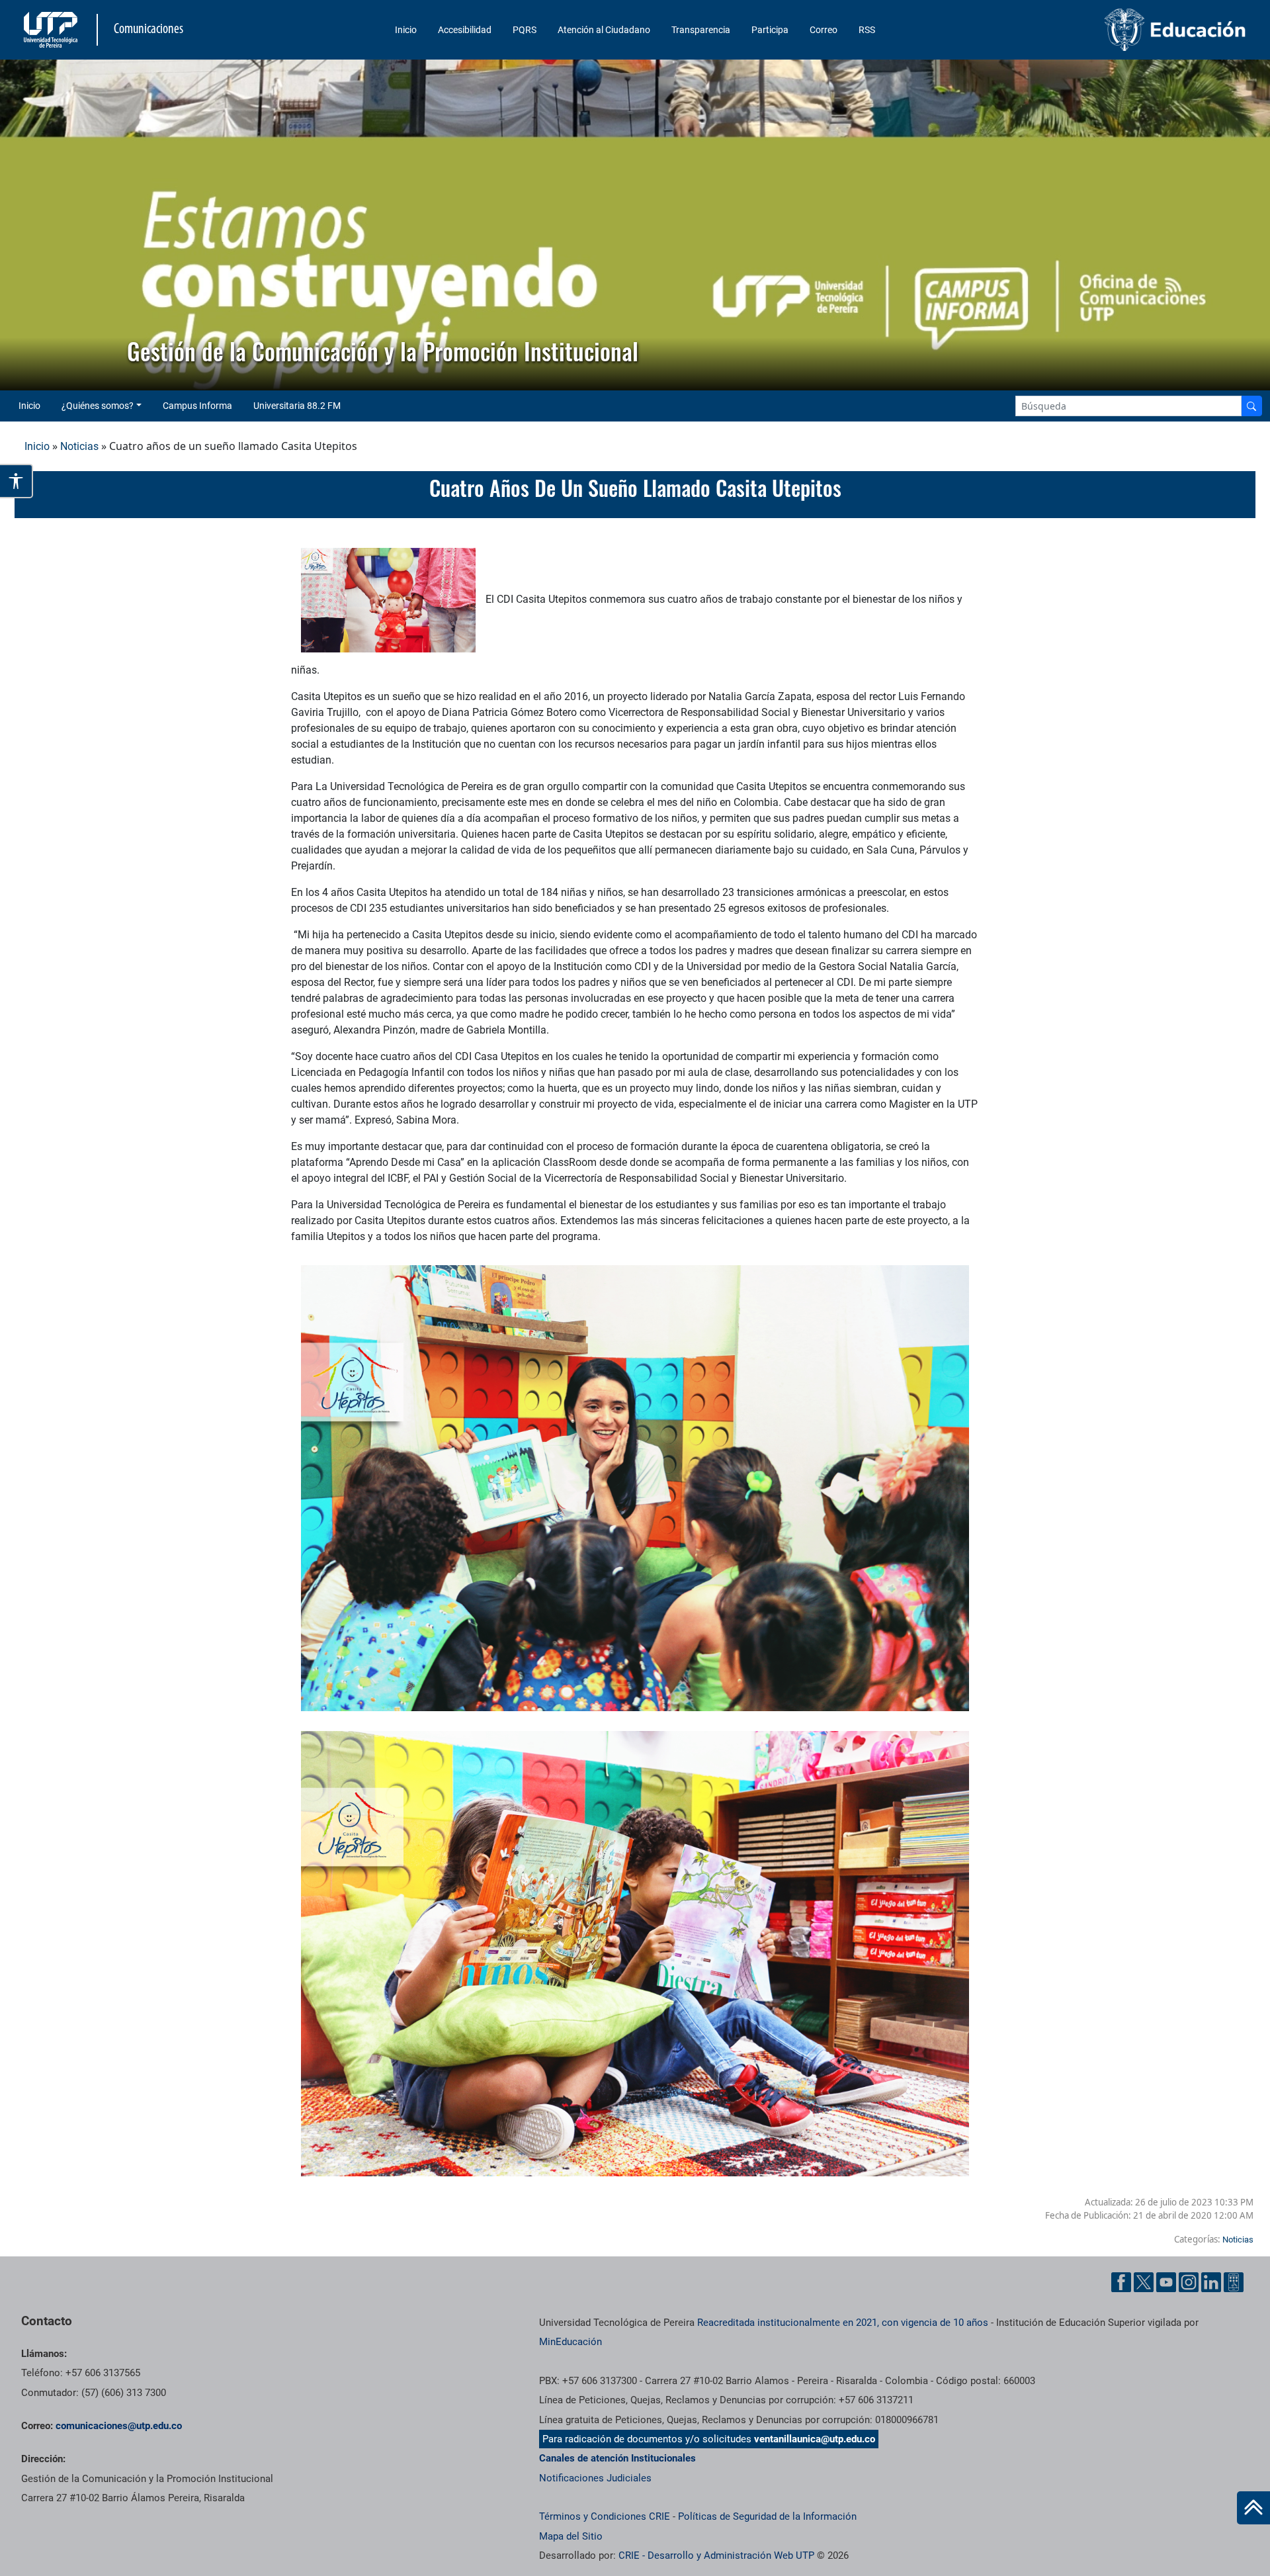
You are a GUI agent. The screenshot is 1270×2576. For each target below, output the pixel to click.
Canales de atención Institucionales (617, 2458)
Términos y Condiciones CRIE (605, 2516)
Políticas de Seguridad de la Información (767, 2516)
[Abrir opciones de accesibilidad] (17, 481)
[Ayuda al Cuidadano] (1234, 2282)
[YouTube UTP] (1166, 2282)
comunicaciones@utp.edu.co (119, 2426)
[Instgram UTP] (1189, 2282)
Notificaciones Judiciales (595, 2478)
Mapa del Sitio (571, 2536)
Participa (770, 30)
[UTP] (52, 30)
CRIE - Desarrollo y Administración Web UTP (716, 2555)
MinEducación (571, 2342)
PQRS (525, 30)
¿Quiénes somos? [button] (98, 406)
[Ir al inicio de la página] (1253, 2508)
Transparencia (701, 30)
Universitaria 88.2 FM (297, 406)
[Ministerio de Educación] (1105, 30)
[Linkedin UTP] (1211, 2282)
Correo (824, 30)
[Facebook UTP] (1121, 2282)
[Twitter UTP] (1144, 2282)
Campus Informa (197, 406)
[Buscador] (1251, 406)
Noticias (79, 446)
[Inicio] (1253, 2508)
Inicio (406, 30)
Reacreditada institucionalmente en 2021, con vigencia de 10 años (843, 2323)
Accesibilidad (465, 30)
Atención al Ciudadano (604, 30)
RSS (867, 30)
